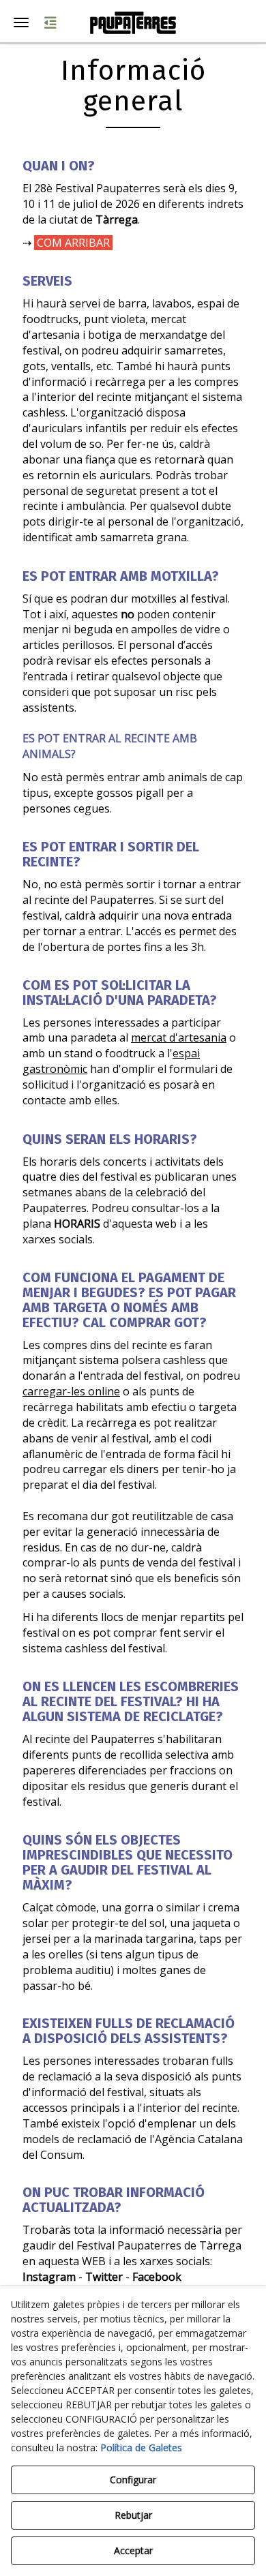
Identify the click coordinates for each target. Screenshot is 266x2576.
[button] (133, 23)
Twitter (104, 2277)
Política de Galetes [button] (141, 2448)
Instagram (49, 2277)
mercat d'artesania (179, 1037)
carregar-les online (71, 1391)
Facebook (157, 2277)
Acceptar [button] (133, 2550)
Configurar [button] (133, 2480)
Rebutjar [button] (133, 2515)
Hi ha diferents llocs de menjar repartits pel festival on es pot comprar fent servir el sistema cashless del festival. (133, 1633)
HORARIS (77, 1224)
